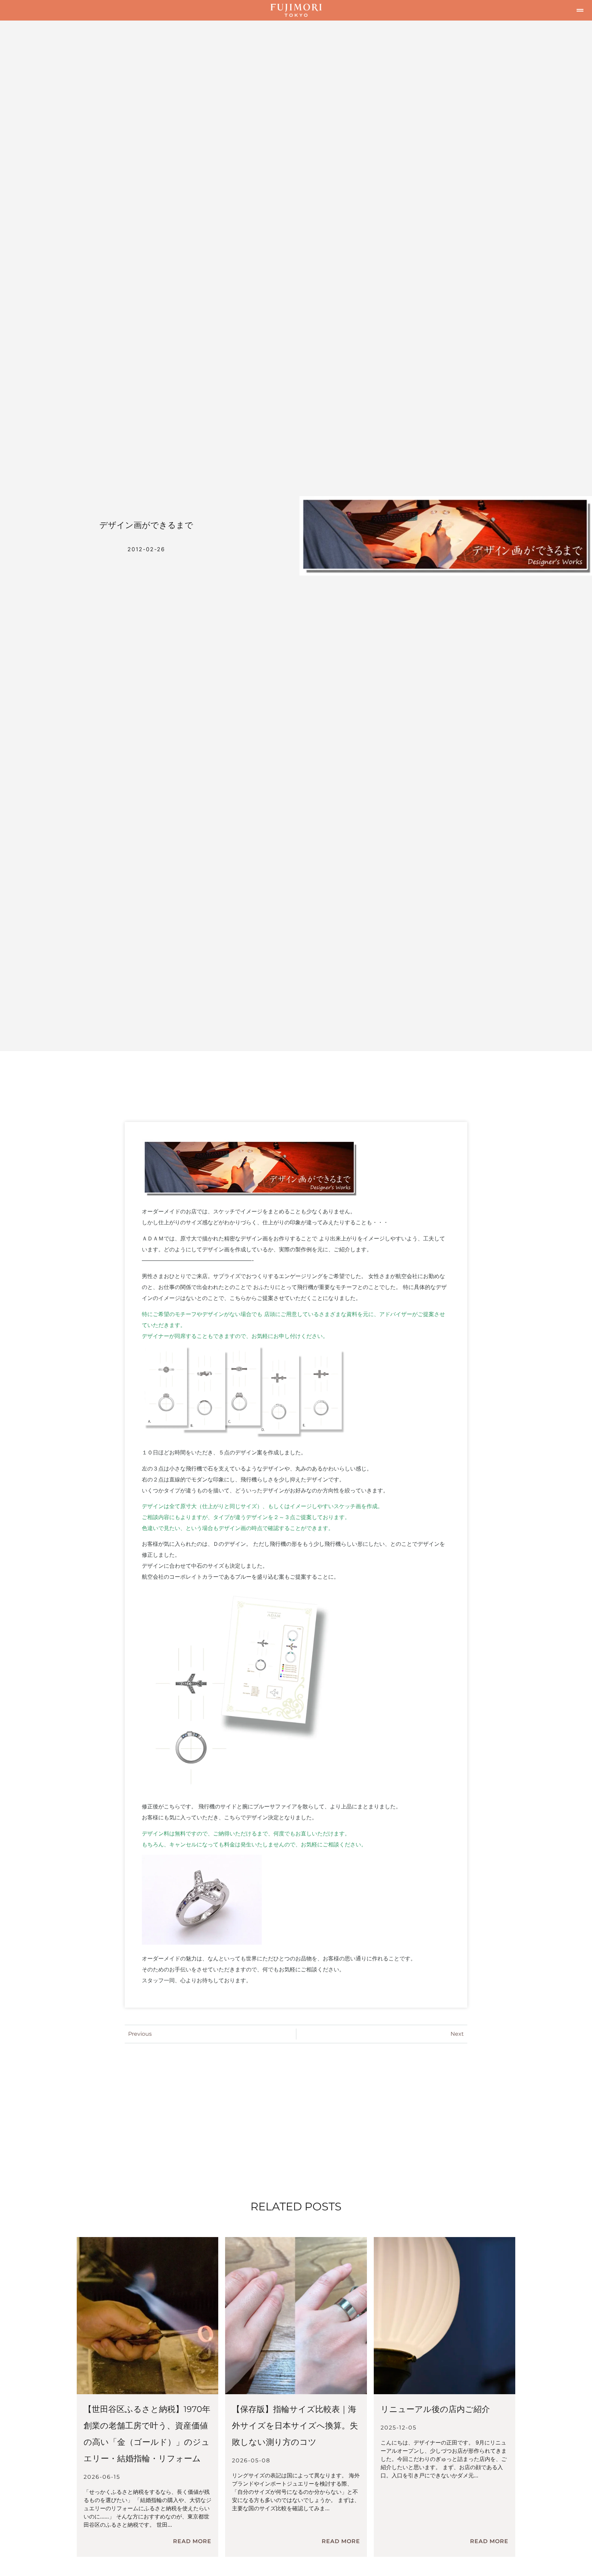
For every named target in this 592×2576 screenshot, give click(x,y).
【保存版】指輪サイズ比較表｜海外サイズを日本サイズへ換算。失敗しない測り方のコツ (295, 2426)
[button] (580, 10)
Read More (192, 2541)
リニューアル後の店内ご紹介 (435, 2409)
